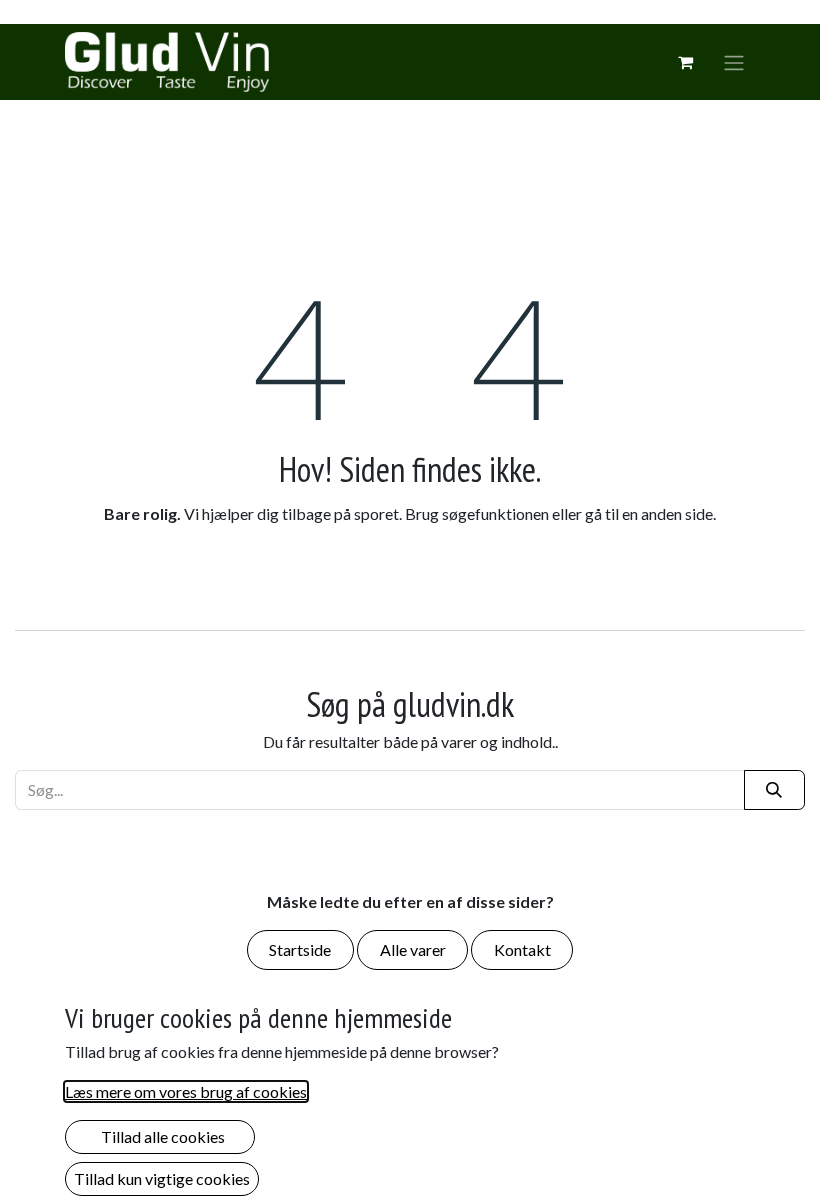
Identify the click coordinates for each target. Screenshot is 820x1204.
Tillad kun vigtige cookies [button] (162, 1178)
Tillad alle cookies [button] (160, 1136)
